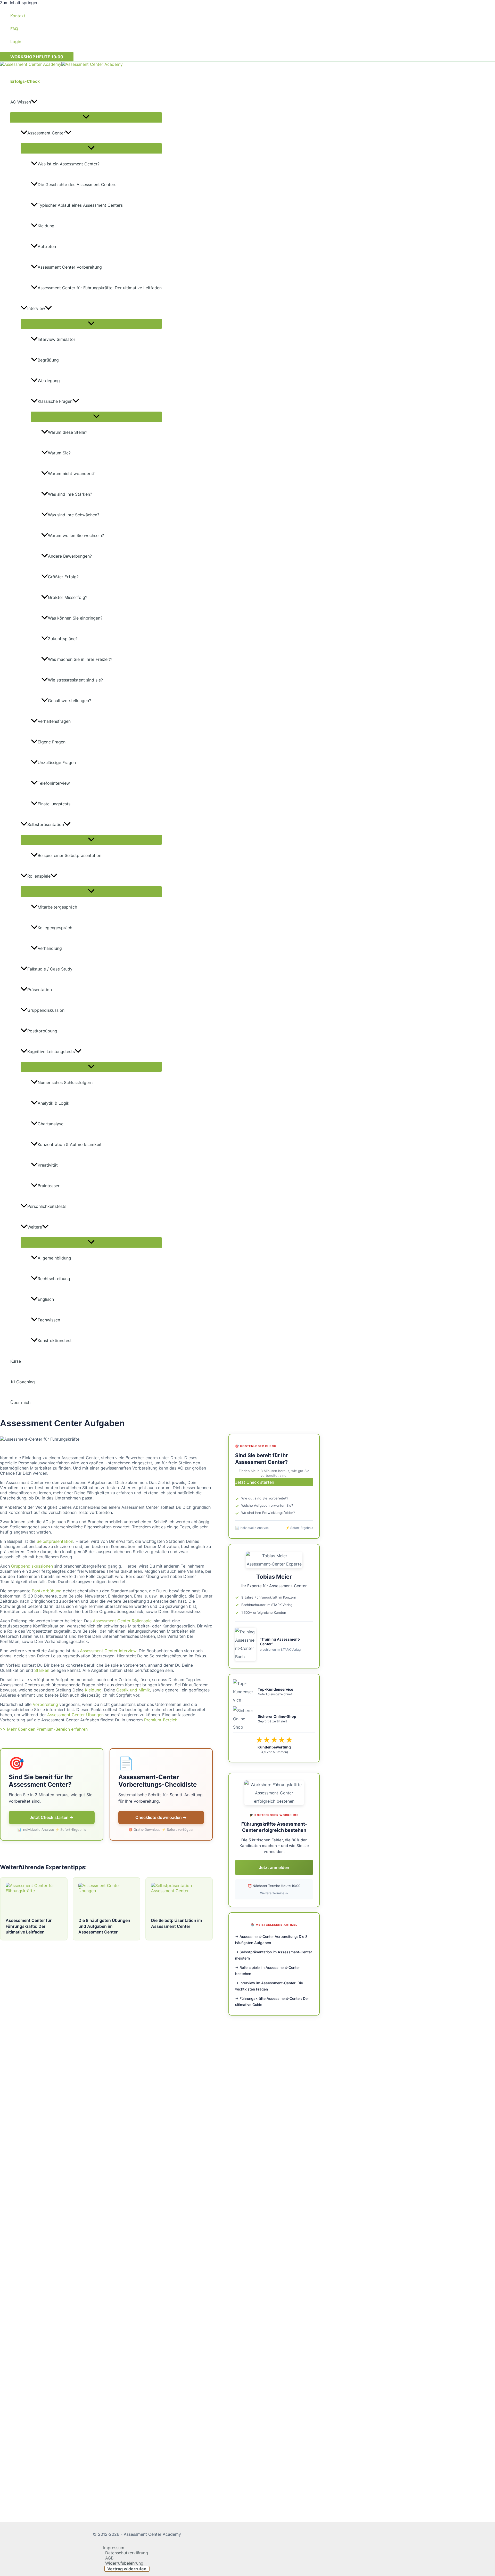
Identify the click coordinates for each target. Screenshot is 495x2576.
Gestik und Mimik (133, 1690)
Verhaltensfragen (54, 721)
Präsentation (40, 990)
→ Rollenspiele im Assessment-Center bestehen (267, 1971)
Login (16, 42)
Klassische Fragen (55, 401)
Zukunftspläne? (63, 639)
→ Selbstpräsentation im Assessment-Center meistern (274, 1955)
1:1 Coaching (23, 1382)
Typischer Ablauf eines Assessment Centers (80, 205)
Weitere (35, 1227)
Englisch (46, 1299)
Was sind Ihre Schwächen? (74, 515)
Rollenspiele (39, 876)
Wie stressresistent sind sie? (75, 680)
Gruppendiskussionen (32, 1566)
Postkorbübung (42, 1031)
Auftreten (47, 246)
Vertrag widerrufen (127, 2569)
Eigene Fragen (52, 742)
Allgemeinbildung (54, 1258)
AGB (109, 2558)
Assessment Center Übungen (75, 1715)
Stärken (42, 1670)
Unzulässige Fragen (57, 763)
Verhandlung (50, 948)
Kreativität (48, 1165)
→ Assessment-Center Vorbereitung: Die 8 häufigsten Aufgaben (271, 1940)
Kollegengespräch (55, 928)
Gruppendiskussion (46, 1010)
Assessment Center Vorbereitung (70, 267)
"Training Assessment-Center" (280, 1642)
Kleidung (46, 226)
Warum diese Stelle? (68, 432)
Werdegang (49, 381)
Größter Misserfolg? (68, 597)
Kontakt (18, 16)
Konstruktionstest (55, 1341)
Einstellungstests (54, 804)
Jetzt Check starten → (52, 1817)
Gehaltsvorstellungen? (69, 701)
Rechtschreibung (54, 1279)
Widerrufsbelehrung (124, 2563)
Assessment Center (46, 133)
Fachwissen (49, 1320)
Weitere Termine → (274, 1893)
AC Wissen (21, 102)
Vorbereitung (45, 1704)
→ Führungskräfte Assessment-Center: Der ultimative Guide (272, 2001)
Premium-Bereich (161, 1720)
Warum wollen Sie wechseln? (76, 535)
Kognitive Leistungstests (51, 1052)
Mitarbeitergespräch (57, 907)
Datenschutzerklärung (127, 2553)
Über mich (20, 1402)
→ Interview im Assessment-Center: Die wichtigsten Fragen (269, 1986)
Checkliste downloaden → (161, 1817)
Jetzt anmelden (274, 1867)
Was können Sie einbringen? (75, 618)
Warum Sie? (59, 453)
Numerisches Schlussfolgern (65, 1082)
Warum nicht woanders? (71, 474)
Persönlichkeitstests (47, 1206)
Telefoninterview (54, 783)
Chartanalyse (51, 1124)
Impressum (114, 2548)
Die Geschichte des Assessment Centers (77, 184)
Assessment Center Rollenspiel (123, 1621)
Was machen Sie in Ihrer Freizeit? (80, 659)
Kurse (16, 1361)
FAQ (14, 29)
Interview (36, 308)
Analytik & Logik (53, 1103)
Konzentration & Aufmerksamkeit (70, 1144)
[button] (37, 57)
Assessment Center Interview (108, 1651)
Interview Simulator (56, 339)
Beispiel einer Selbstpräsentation (69, 855)
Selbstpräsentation (46, 824)
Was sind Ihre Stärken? (70, 494)
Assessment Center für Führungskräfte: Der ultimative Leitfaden (100, 288)
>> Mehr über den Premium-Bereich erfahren (44, 1729)
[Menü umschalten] (86, 117)
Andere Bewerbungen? (70, 556)
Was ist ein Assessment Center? (69, 164)
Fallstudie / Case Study (50, 969)
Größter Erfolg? (63, 577)
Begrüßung (48, 360)
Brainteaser (49, 1186)
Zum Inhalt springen (19, 3)
